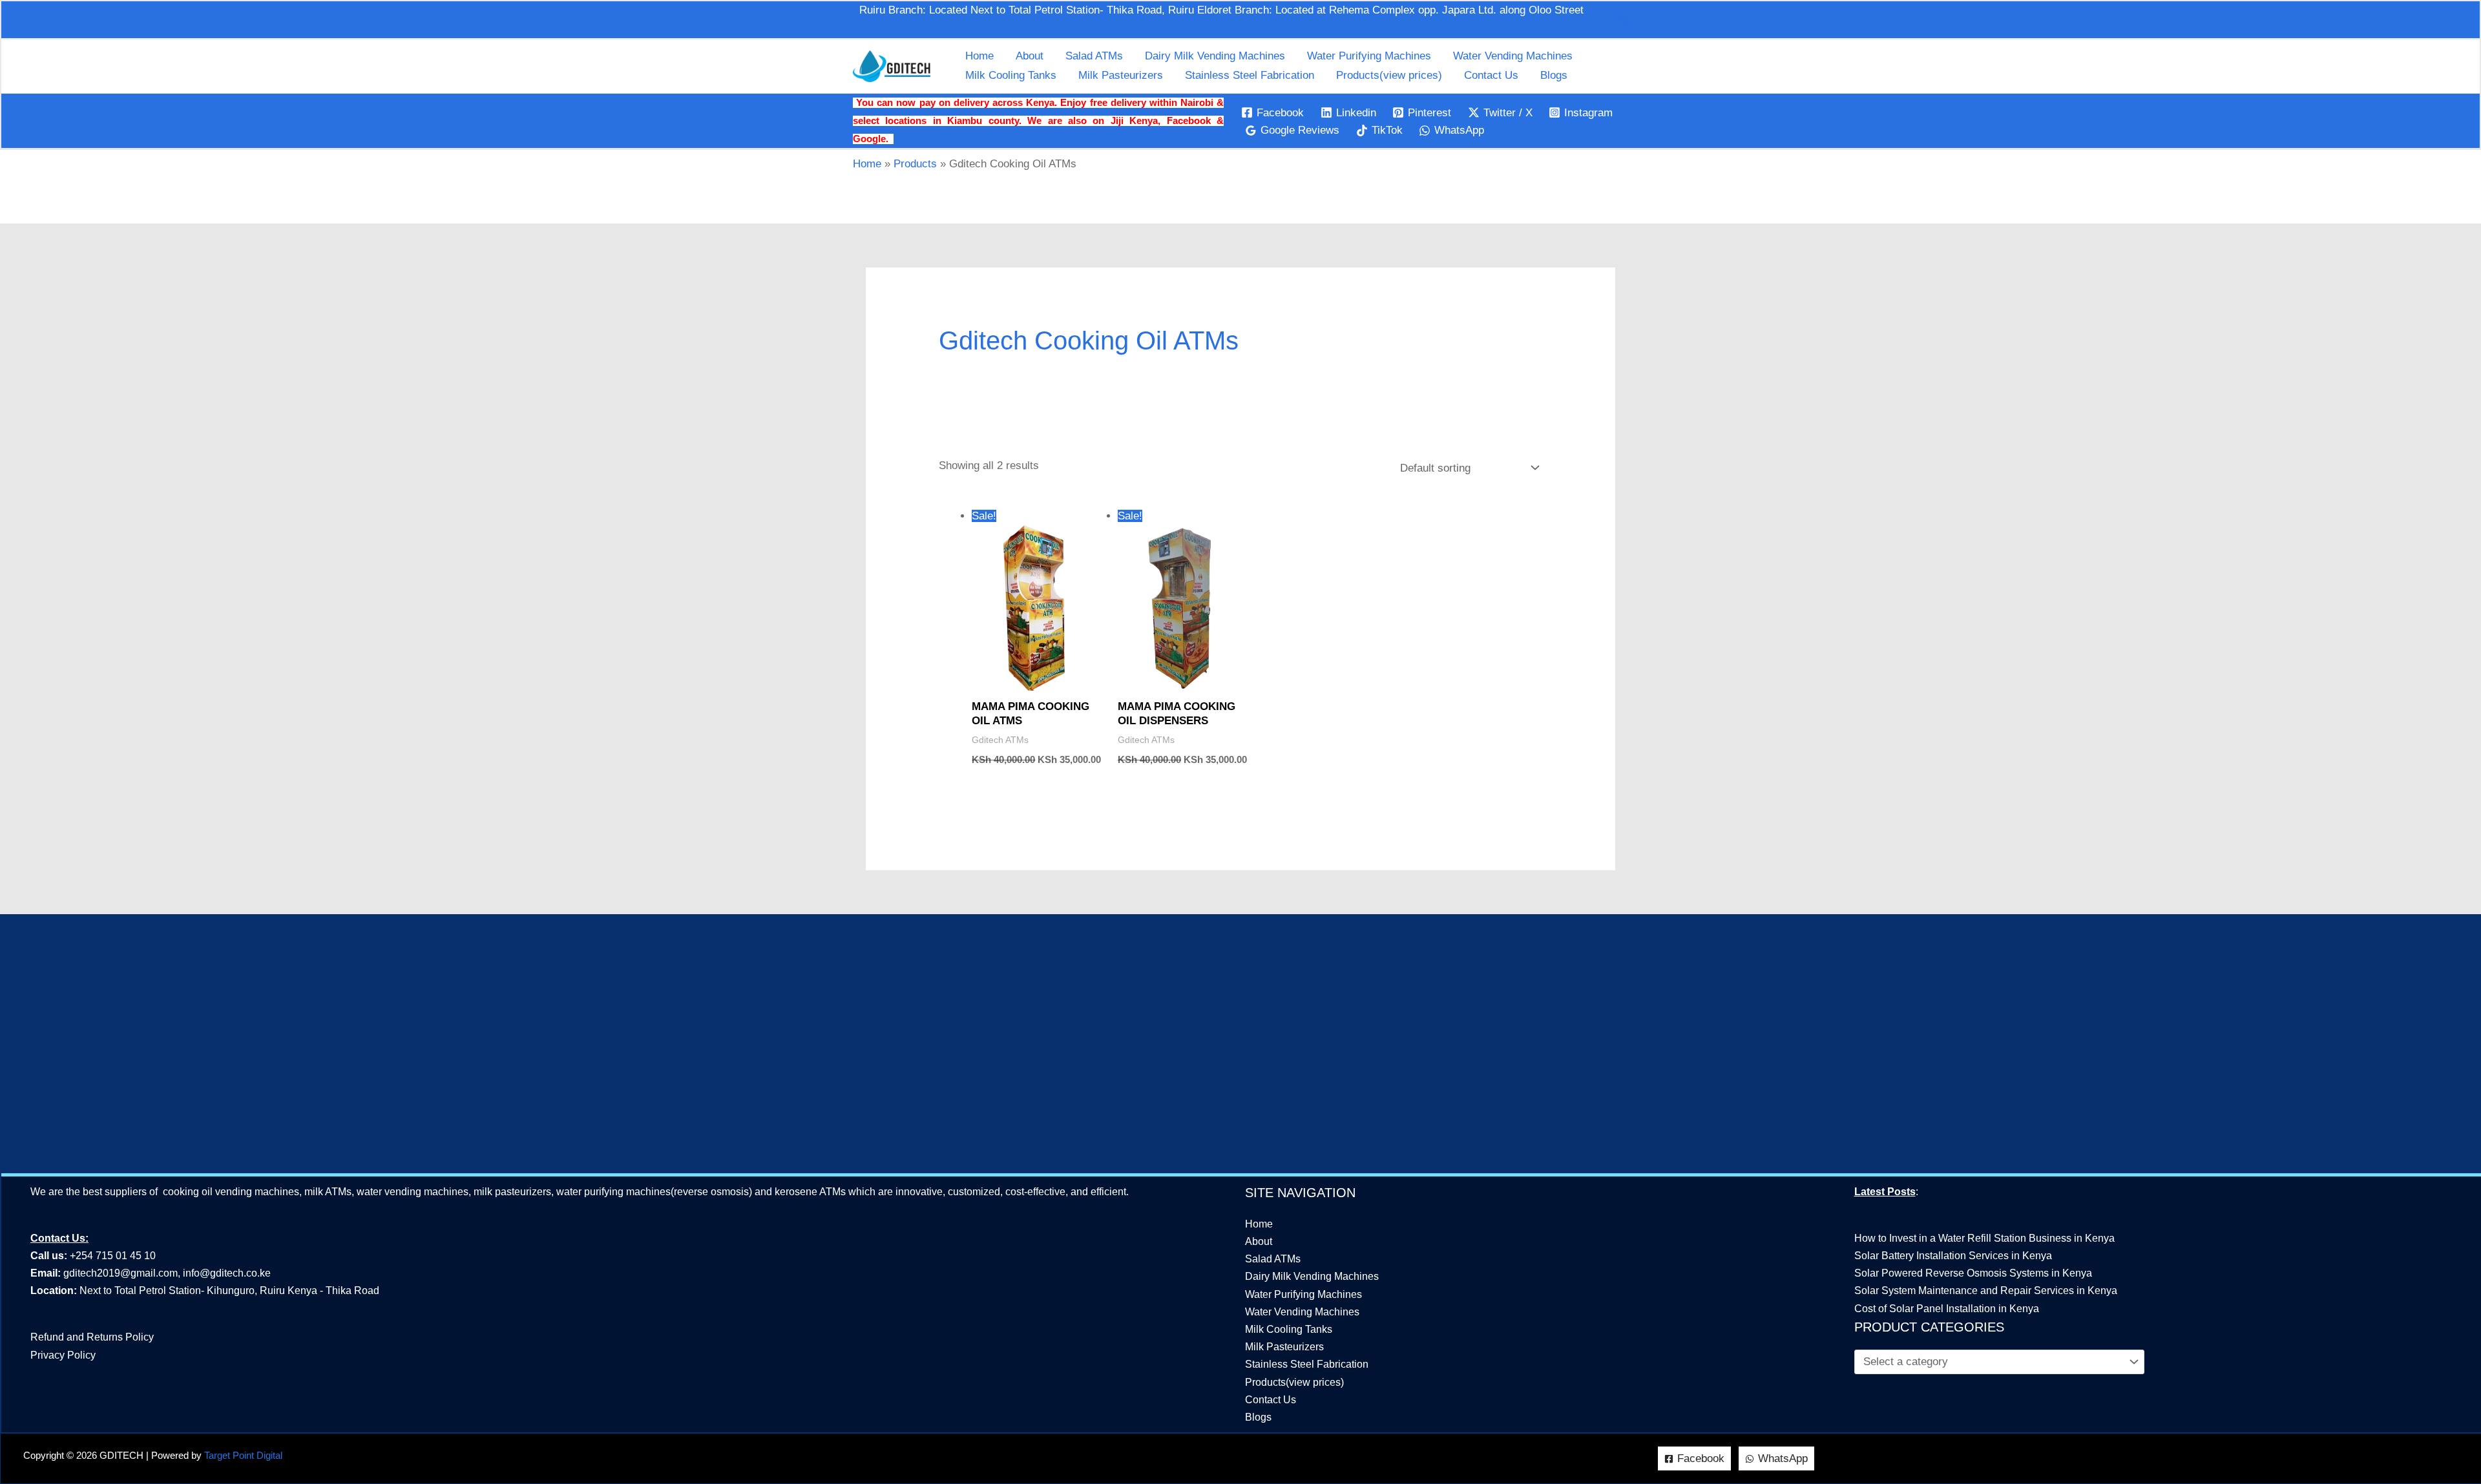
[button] (1622, 19)
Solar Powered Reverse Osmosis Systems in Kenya (1973, 1273)
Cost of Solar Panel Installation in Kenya (1947, 1309)
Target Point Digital (243, 1456)
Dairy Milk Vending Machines (1215, 56)
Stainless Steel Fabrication (1250, 75)
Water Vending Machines (1513, 56)
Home (979, 56)
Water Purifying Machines (1369, 56)
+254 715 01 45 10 (111, 1256)
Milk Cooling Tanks (1011, 75)
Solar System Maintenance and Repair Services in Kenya (1986, 1291)
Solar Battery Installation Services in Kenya (1953, 1256)
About (1030, 56)
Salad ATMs (1094, 56)
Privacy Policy (63, 1355)
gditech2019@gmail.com (120, 1273)
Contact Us (1491, 75)
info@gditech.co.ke (227, 1273)
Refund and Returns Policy (92, 1337)
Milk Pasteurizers (1121, 75)
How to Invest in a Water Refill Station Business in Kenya (1984, 1238)
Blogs (1554, 75)
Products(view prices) (1389, 75)
